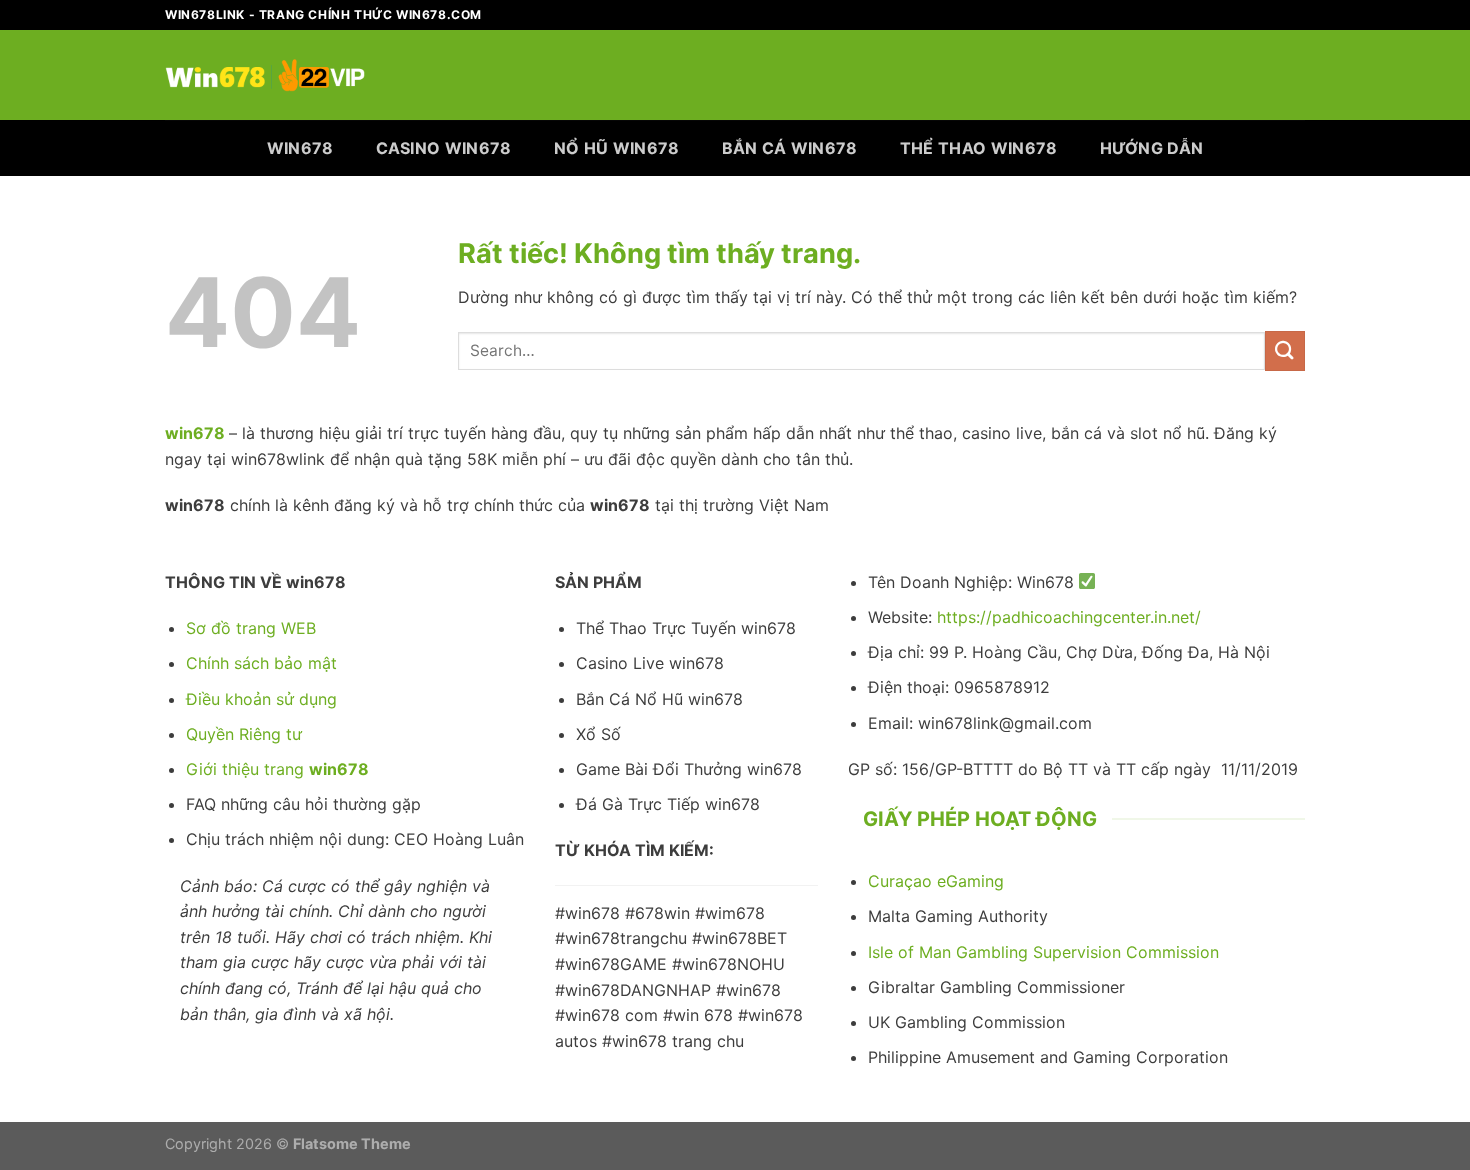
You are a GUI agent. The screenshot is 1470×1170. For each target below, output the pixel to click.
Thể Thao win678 (979, 148)
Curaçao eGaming (936, 881)
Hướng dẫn (1152, 148)
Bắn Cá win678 (790, 148)
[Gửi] (1285, 350)
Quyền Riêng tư (244, 734)
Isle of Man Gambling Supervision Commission (1043, 952)
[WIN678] (265, 74)
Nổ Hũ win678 (617, 148)
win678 (195, 433)
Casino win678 (444, 148)
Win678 (300, 148)
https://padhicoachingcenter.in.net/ (1069, 617)
